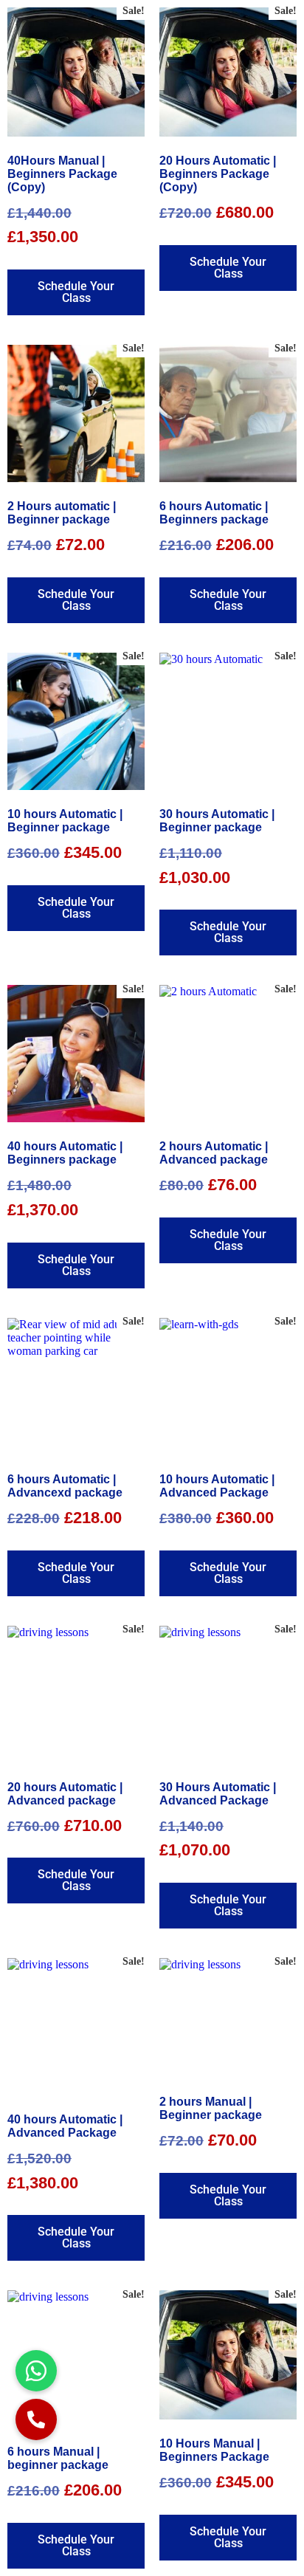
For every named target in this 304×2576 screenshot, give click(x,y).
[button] (36, 2419)
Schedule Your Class (76, 292)
